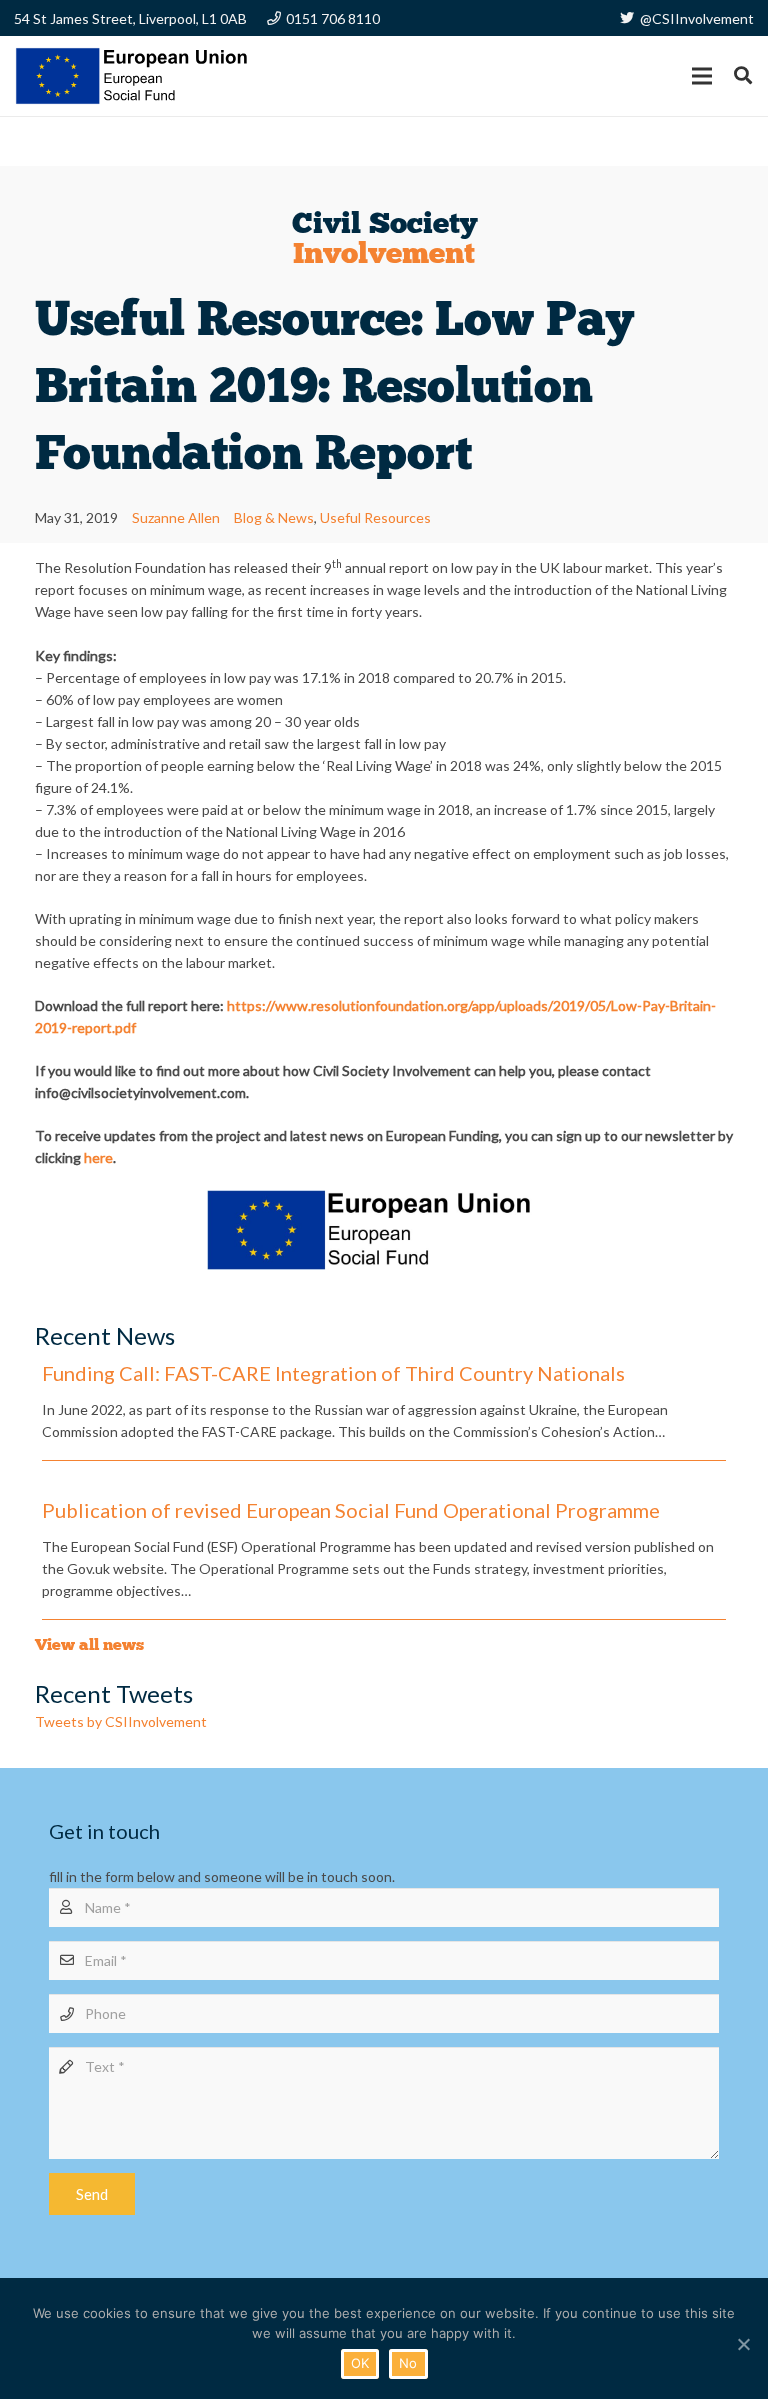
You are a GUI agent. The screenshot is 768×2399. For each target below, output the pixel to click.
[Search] (743, 75)
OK (360, 2363)
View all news (89, 1644)
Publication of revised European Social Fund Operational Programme (351, 1510)
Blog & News (274, 517)
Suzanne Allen (176, 517)
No (408, 2363)
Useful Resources (375, 517)
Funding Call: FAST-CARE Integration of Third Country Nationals (333, 1373)
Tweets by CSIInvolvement (121, 1721)
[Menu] (702, 76)
